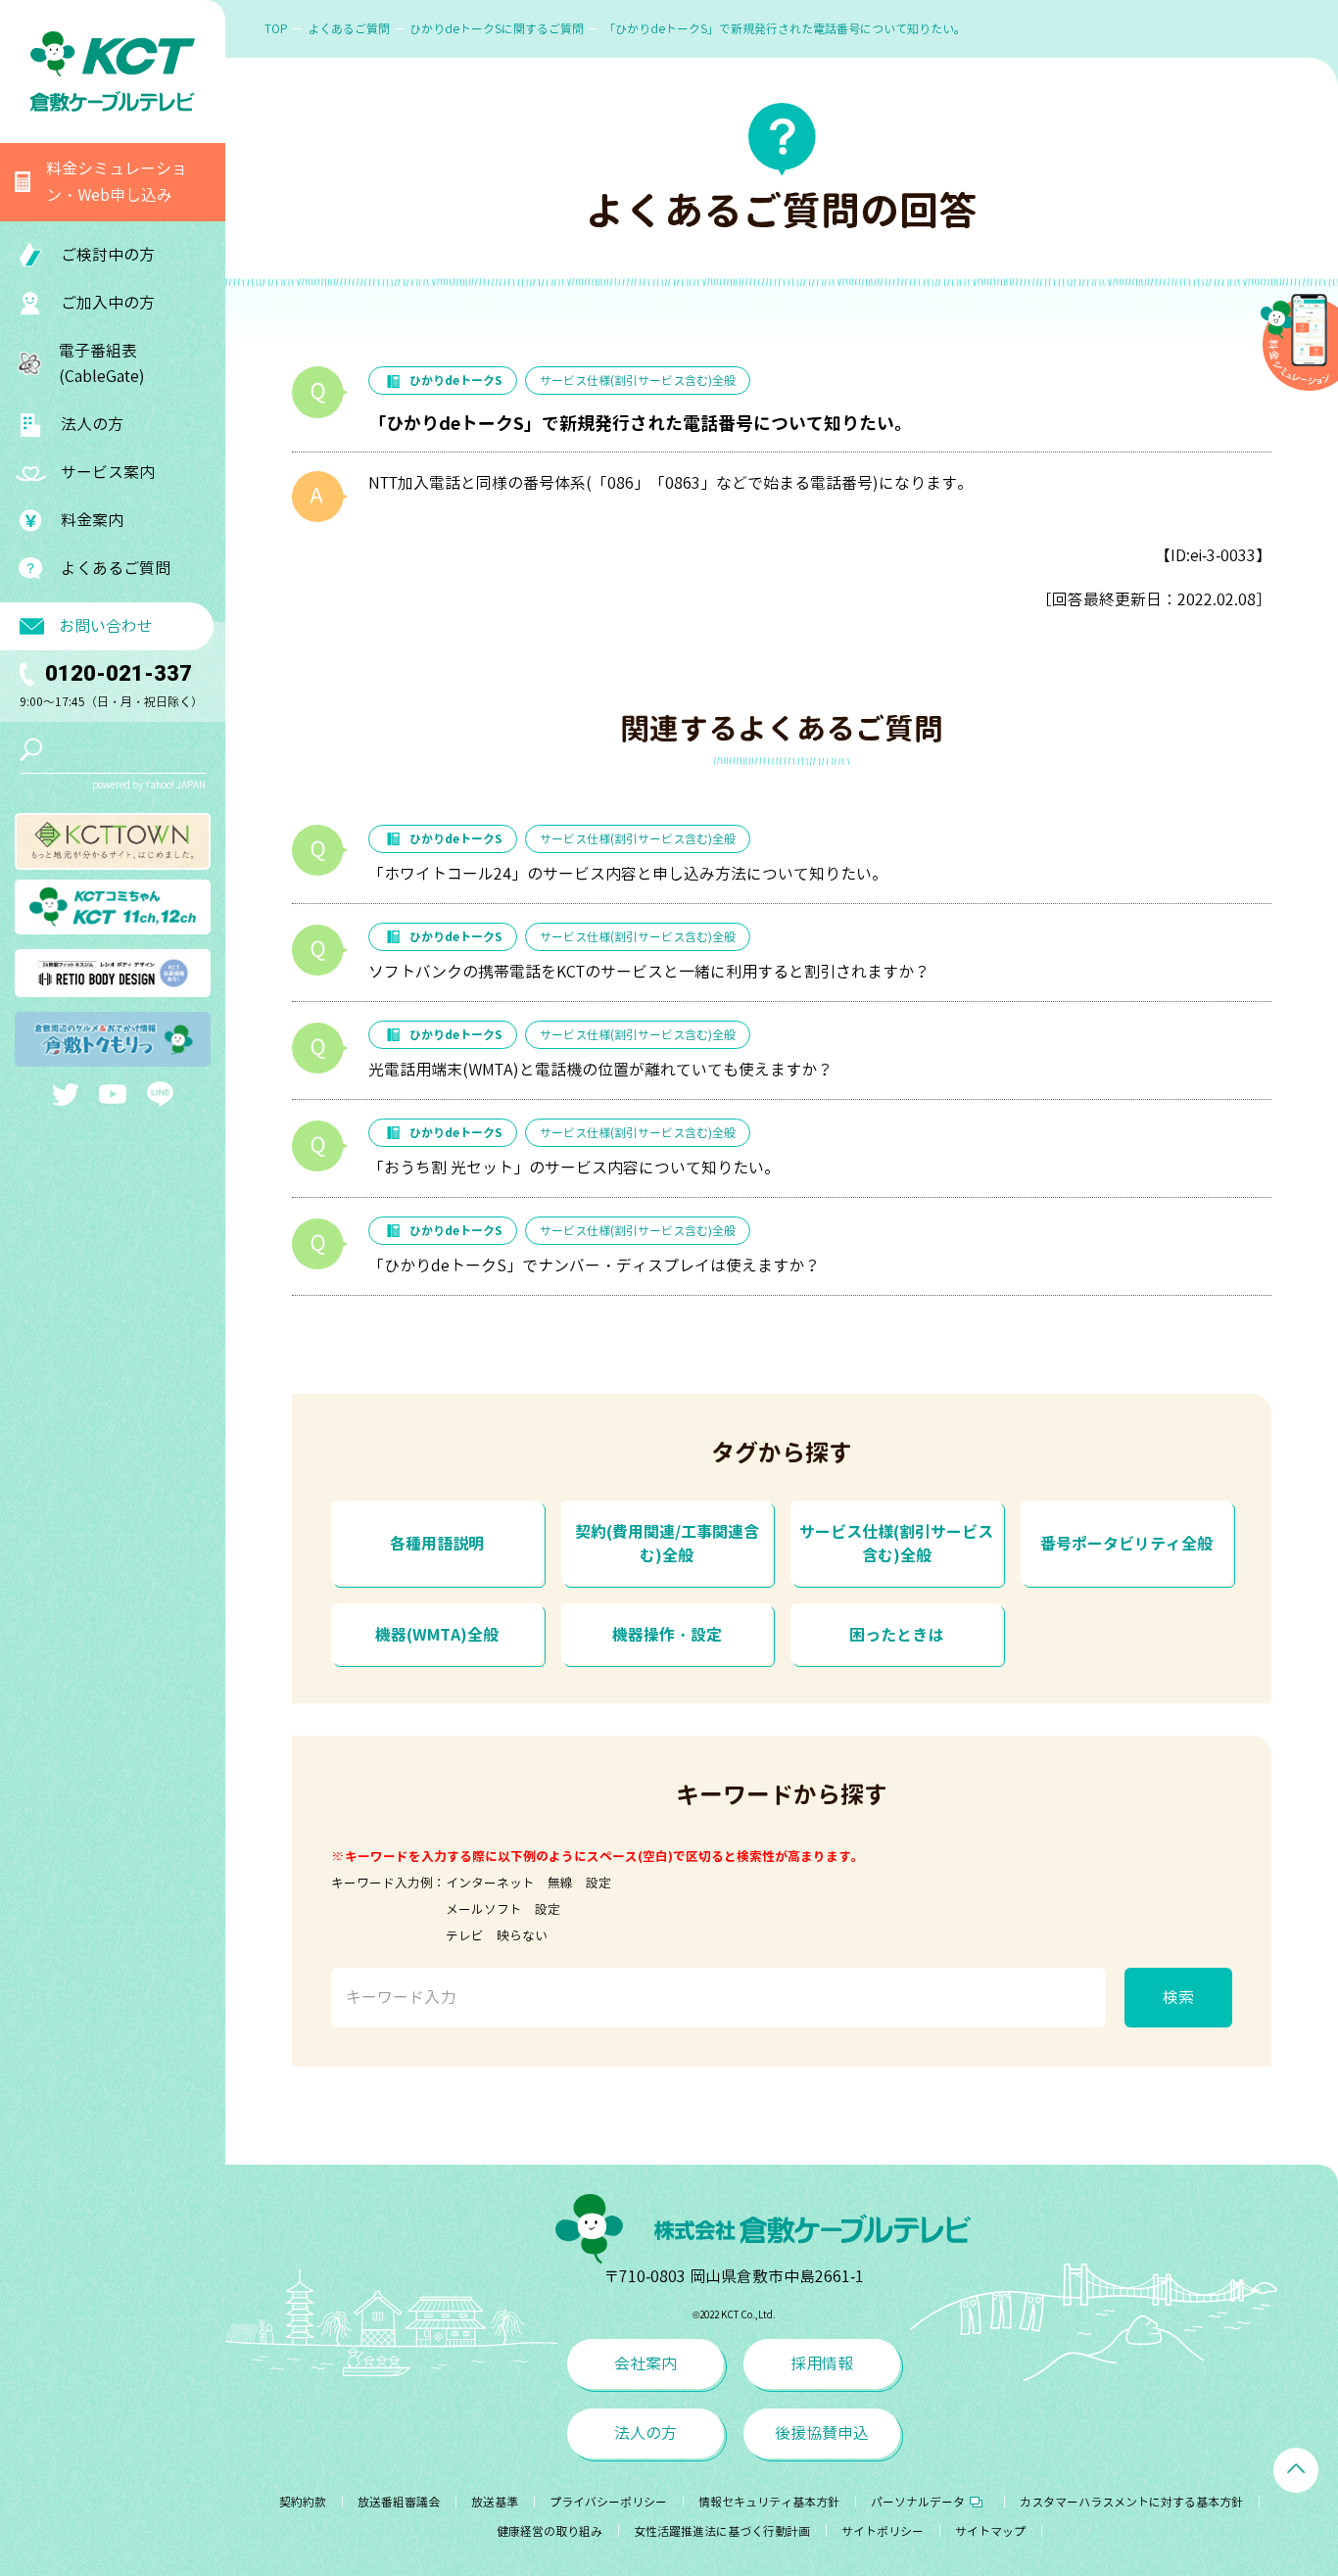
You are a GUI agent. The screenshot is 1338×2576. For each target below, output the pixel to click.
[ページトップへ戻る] (1296, 2470)
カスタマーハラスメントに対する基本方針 (1131, 2502)
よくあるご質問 (116, 568)
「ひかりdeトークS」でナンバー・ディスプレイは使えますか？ (594, 1265)
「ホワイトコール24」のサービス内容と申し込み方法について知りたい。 (628, 874)
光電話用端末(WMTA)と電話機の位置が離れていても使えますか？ (600, 1070)
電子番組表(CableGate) (102, 364)
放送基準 (495, 2502)
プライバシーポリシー (608, 2502)
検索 (1178, 1997)
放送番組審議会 (399, 2502)
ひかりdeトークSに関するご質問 (497, 29)
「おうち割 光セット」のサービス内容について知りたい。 (574, 1168)
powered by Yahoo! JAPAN (149, 785)
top (276, 29)
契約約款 (303, 2502)
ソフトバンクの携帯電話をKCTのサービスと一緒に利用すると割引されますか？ (649, 972)
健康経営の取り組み (550, 2531)
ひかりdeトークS (456, 381)
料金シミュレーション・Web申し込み (117, 182)
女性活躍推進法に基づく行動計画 (722, 2531)
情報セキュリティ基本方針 (769, 2502)
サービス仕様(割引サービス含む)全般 (638, 381)
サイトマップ (990, 2531)
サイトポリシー (883, 2531)
